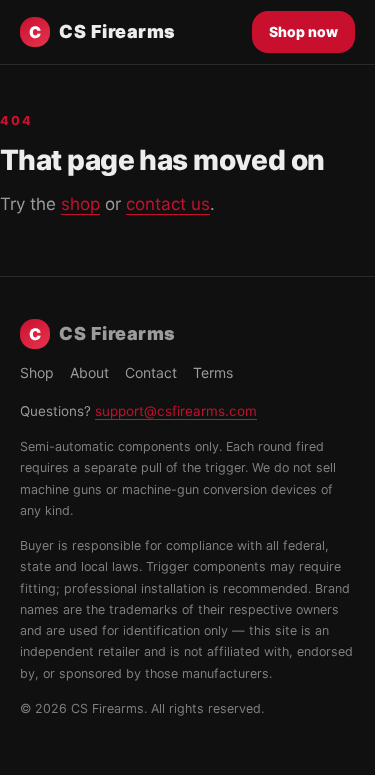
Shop (37, 372)
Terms (213, 372)
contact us (168, 204)
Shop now (303, 31)
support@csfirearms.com (176, 411)
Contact (151, 372)
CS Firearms (102, 31)
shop (80, 204)
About (89, 372)
